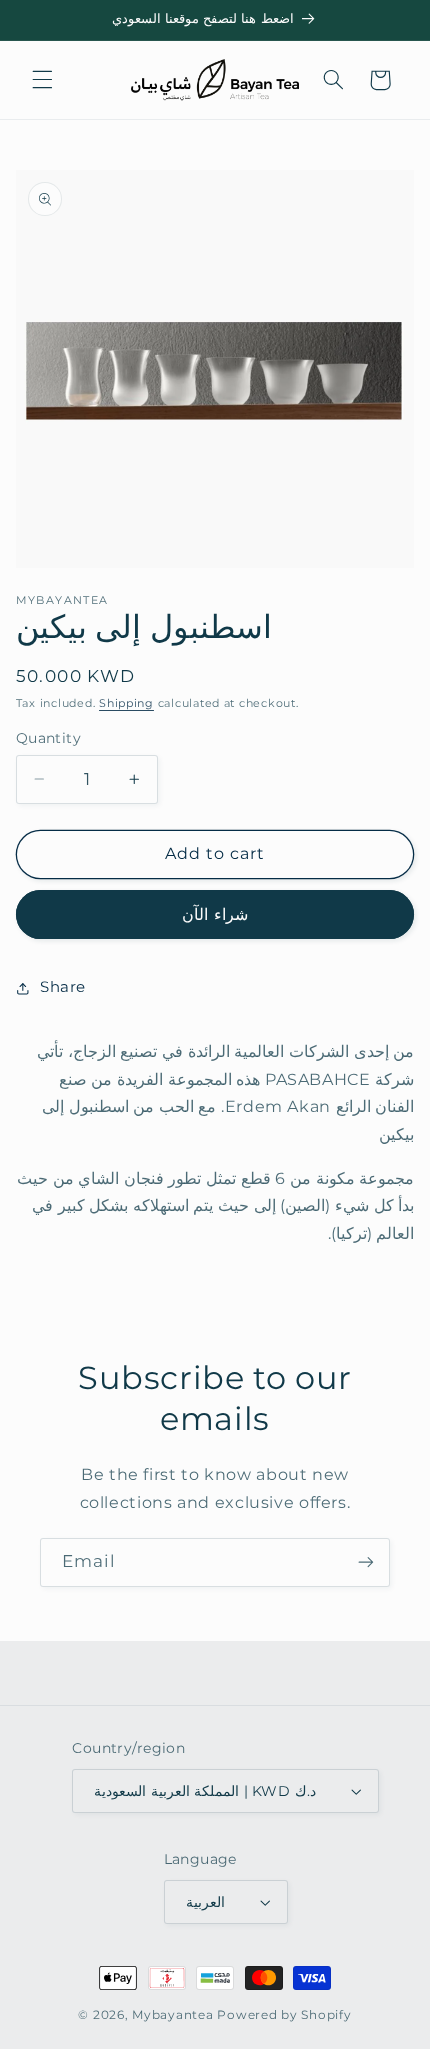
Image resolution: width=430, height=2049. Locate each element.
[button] (42, 80)
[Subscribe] (366, 1562)
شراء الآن (214, 914)
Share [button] (63, 987)
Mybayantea (172, 2015)
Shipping (126, 703)
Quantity (48, 738)
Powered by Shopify (284, 2015)
